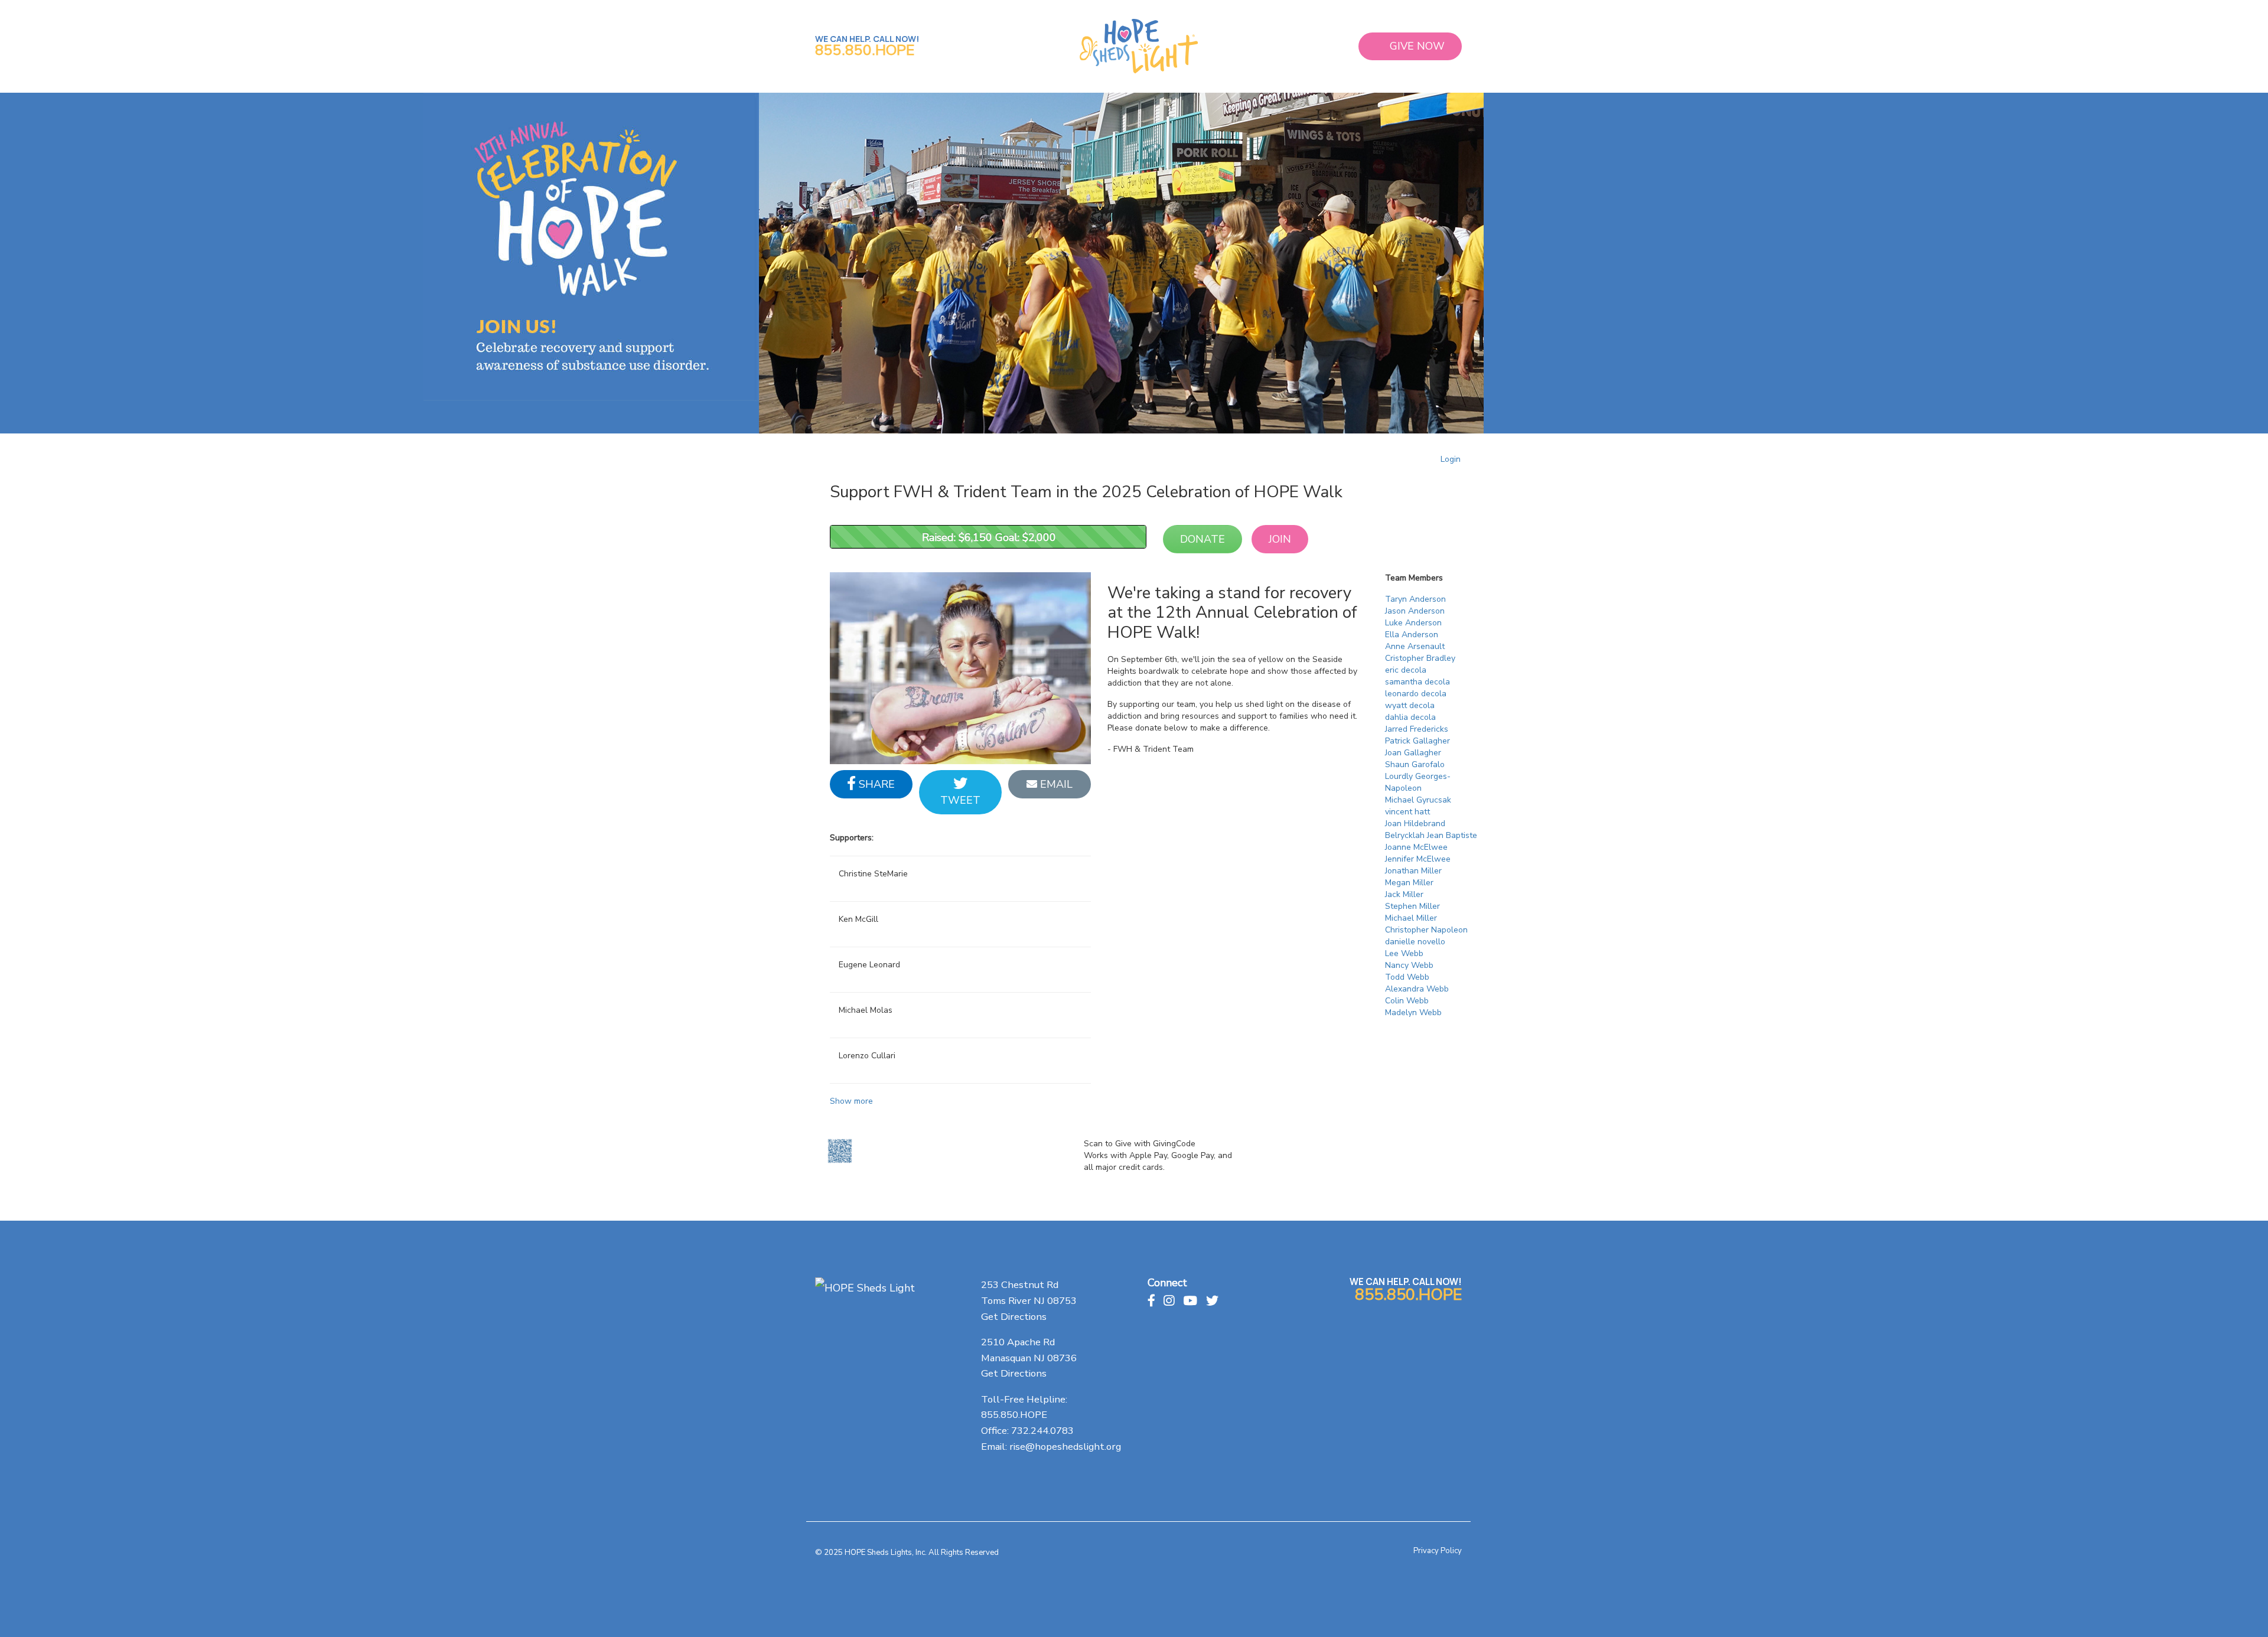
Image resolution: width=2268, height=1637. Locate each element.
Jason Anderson (1415, 611)
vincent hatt (1407, 812)
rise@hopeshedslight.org (1065, 1447)
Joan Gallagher (1413, 753)
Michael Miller (1411, 918)
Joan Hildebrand (1415, 824)
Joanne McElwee (1416, 847)
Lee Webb (1404, 953)
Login (1451, 459)
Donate (1203, 539)
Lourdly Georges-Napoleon (1418, 782)
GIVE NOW (1417, 46)
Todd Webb (1407, 977)
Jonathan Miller (1413, 871)
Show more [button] (851, 1101)
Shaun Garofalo (1415, 764)
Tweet (960, 800)
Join (1280, 539)
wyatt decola (1410, 705)
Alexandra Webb (1417, 989)
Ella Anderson (1412, 635)
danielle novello (1415, 942)
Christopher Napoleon (1426, 930)
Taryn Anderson (1415, 599)
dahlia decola (1410, 717)
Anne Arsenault (1415, 646)
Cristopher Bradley (1420, 658)
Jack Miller (1404, 894)
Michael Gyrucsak (1418, 800)
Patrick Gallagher (1417, 741)
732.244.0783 (1042, 1431)
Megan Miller (1409, 883)
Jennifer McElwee (1418, 859)
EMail (1055, 784)
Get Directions (1014, 1317)
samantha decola (1417, 682)
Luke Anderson (1413, 623)
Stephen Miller (1412, 906)
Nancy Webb (1409, 965)
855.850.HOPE (865, 50)
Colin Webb (1407, 1001)
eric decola (1406, 670)
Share (875, 784)
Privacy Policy (1438, 1551)
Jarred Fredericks (1417, 729)
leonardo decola (1416, 694)
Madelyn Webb (1413, 1012)
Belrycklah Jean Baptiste (1431, 835)
